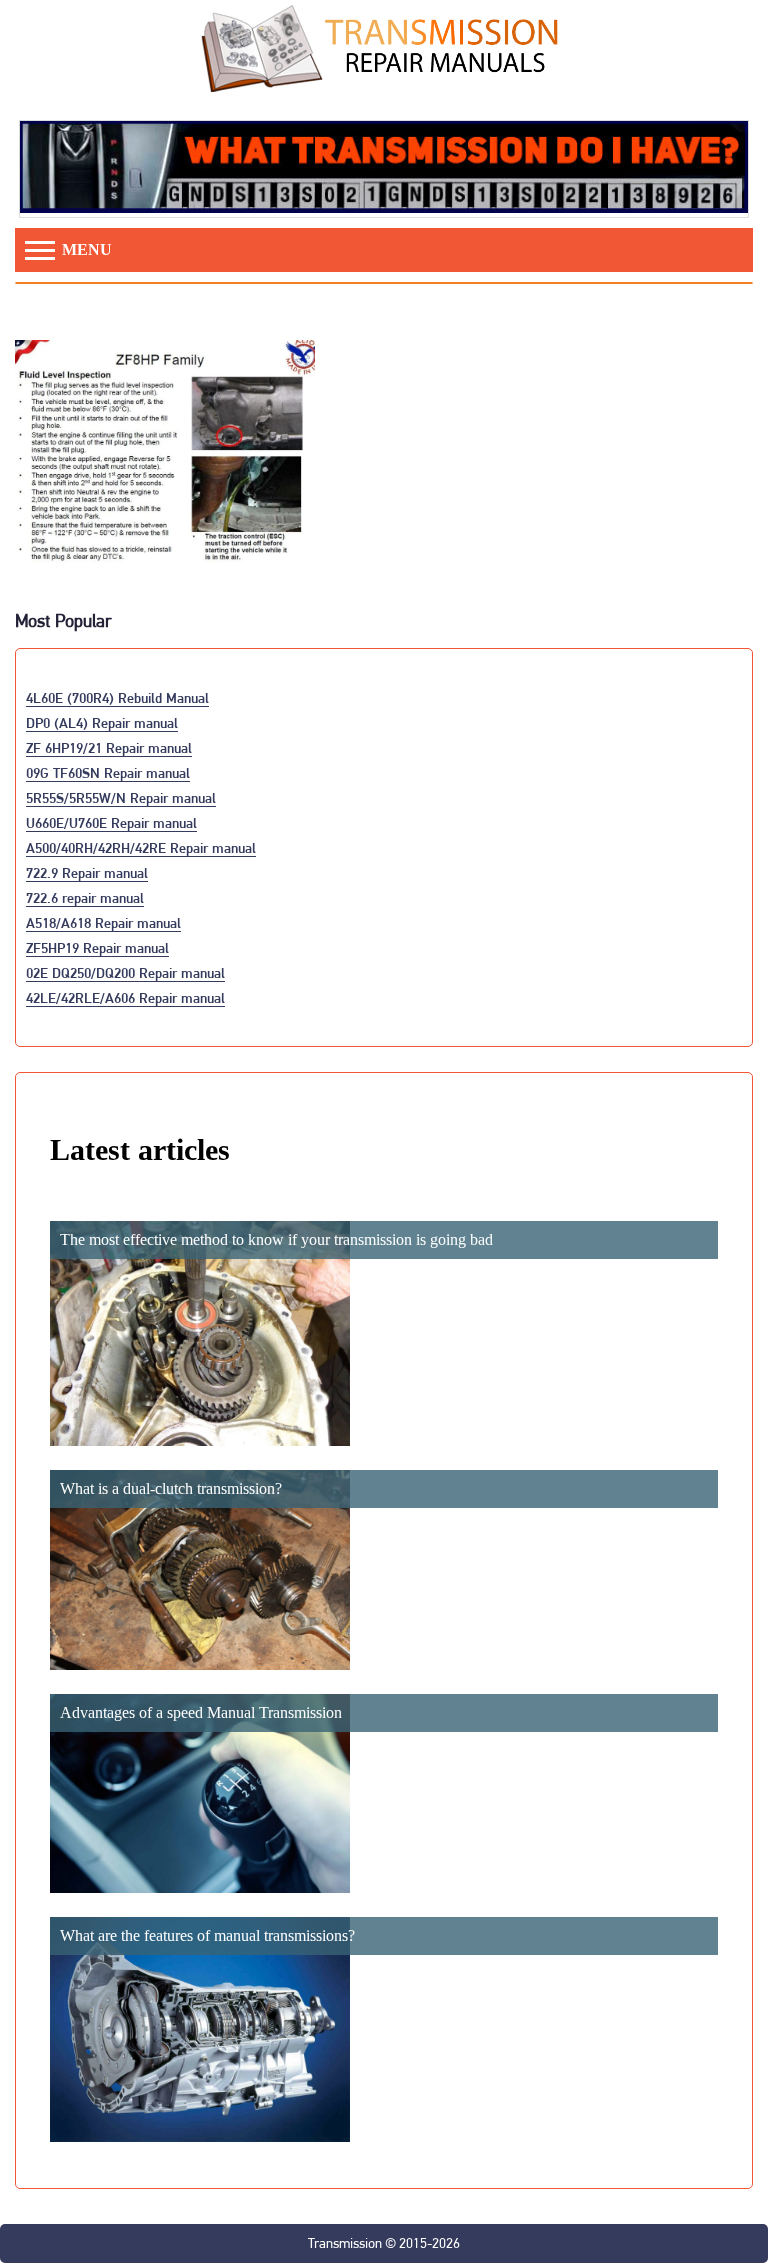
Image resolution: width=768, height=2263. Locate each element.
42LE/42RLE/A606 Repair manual (125, 997)
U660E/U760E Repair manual (111, 822)
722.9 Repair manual (87, 872)
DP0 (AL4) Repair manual (102, 722)
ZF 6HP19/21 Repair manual (109, 747)
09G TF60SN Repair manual (108, 772)
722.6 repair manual (85, 897)
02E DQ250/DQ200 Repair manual (125, 972)
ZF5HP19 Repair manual (97, 947)
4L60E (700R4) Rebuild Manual (117, 697)
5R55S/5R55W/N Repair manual (121, 797)
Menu (85, 249)
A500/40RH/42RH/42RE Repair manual (141, 847)
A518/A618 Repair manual (103, 922)
